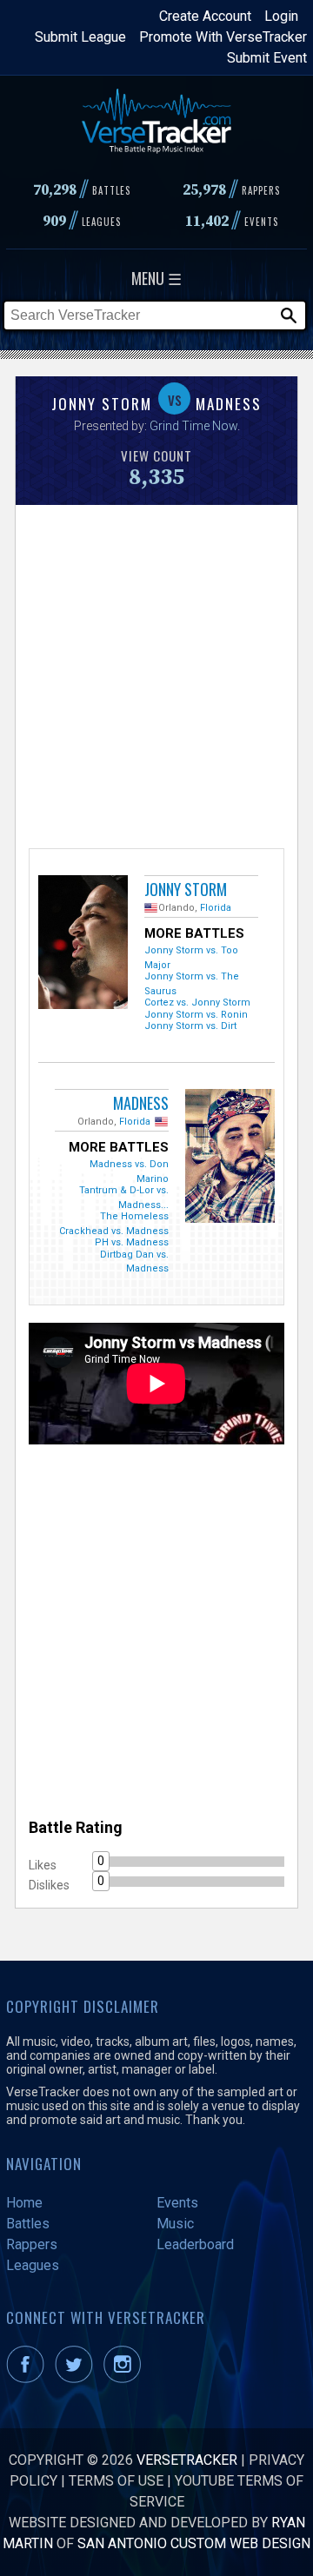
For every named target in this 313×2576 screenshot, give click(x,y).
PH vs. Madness (132, 1242)
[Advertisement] (156, 674)
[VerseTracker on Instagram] (126, 2378)
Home (24, 2203)
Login (281, 16)
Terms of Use (116, 2481)
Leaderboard (195, 2244)
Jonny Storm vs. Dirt (190, 1026)
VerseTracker (187, 2460)
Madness (141, 1103)
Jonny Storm (186, 889)
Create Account (205, 16)
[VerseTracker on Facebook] (29, 2378)
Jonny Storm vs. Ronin (196, 1015)
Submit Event (267, 58)
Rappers (32, 2244)
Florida (216, 908)
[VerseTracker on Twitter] (77, 2378)
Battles (28, 2224)
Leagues (33, 2265)
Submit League (80, 37)
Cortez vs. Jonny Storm (197, 1003)
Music (175, 2224)
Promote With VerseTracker (223, 37)
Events (177, 2203)
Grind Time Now (193, 426)
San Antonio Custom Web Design (194, 2543)
